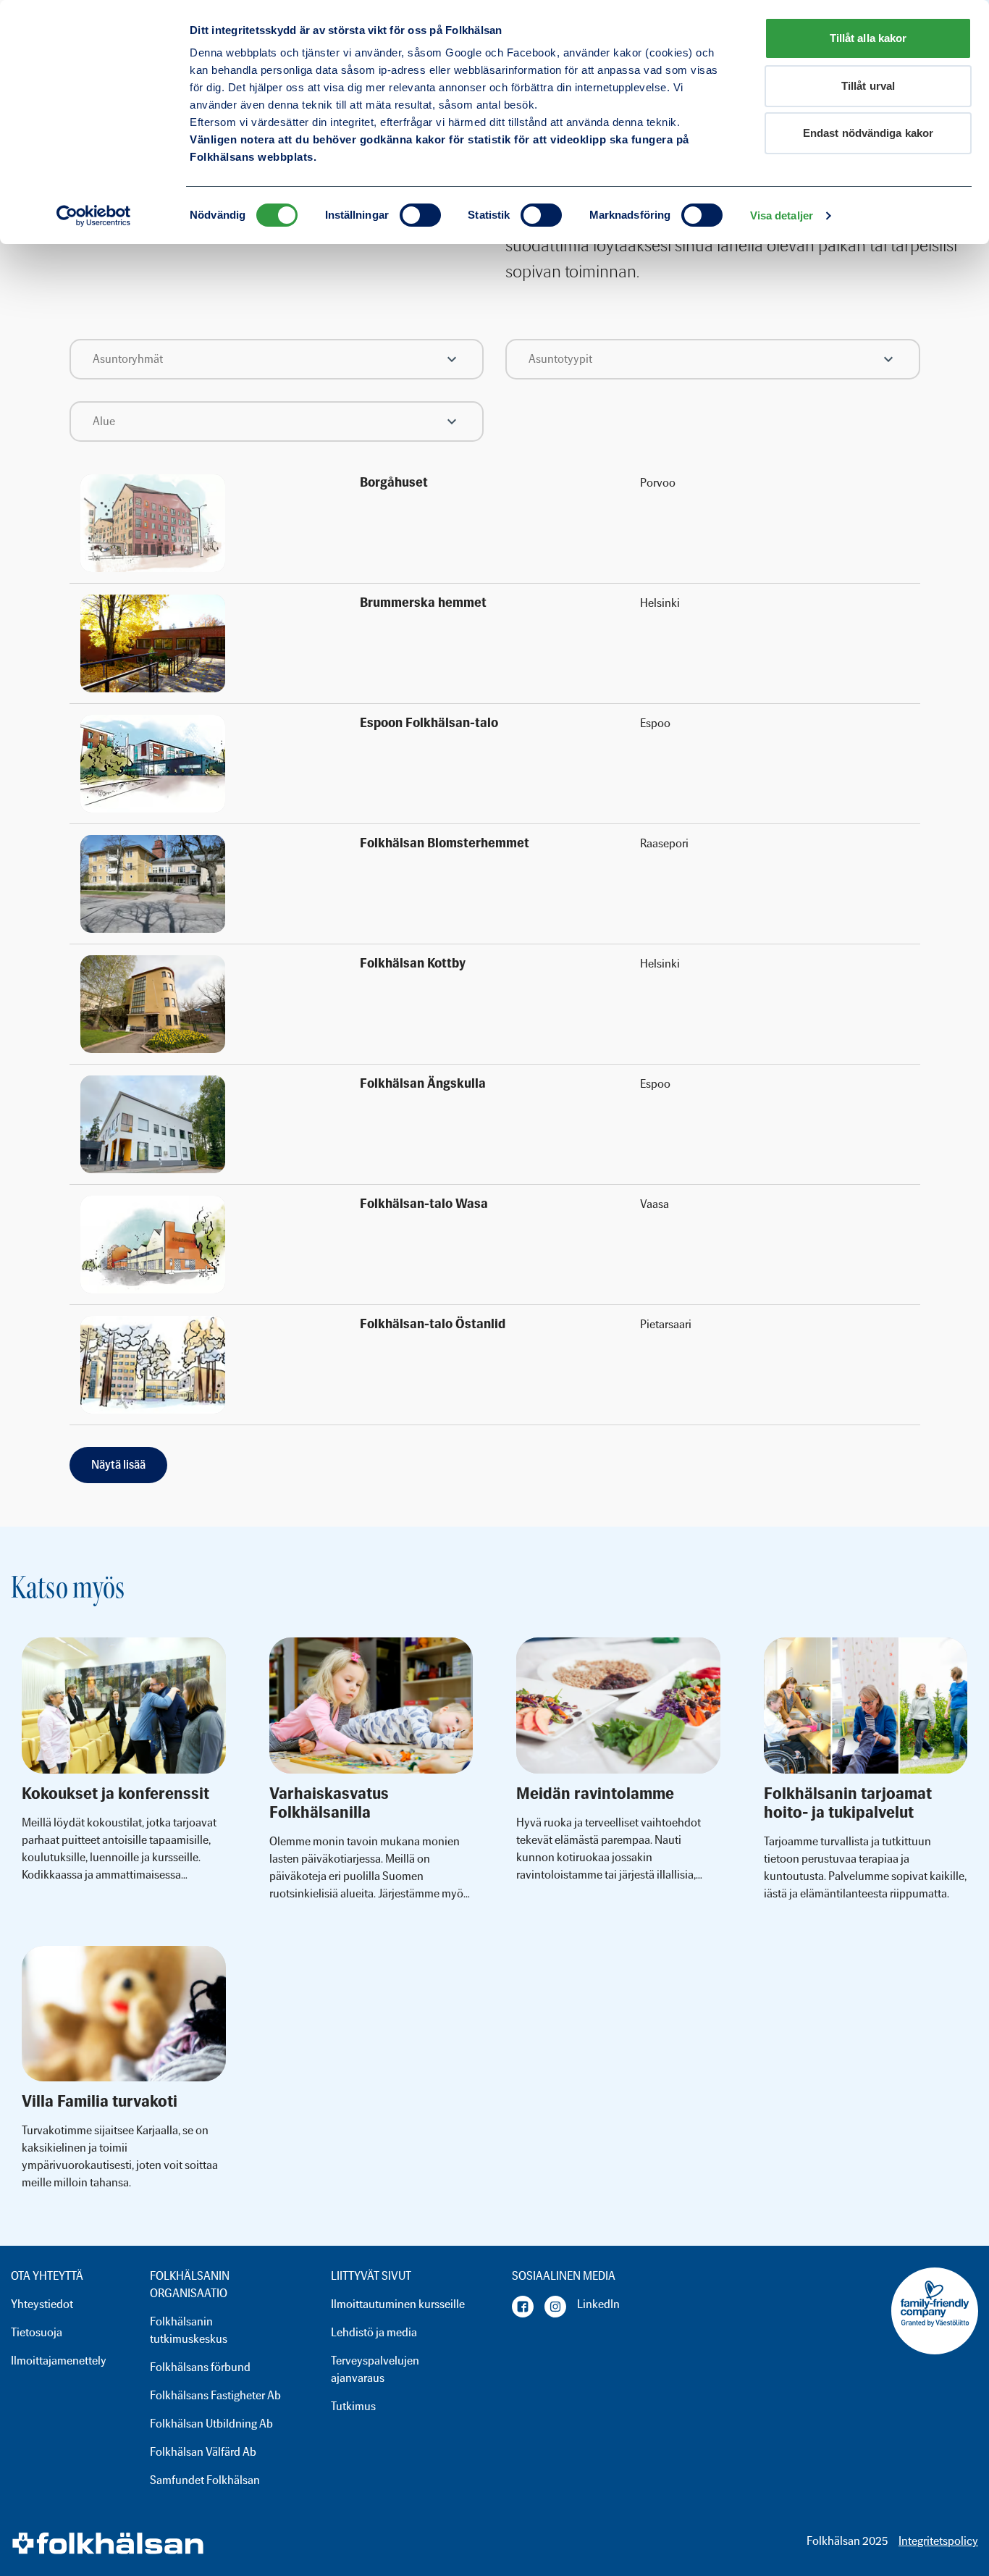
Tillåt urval (868, 86)
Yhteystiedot (42, 2304)
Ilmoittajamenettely (59, 2361)
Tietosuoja (37, 2332)
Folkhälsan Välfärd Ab (203, 2452)
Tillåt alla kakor (868, 38)
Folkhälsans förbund (200, 2367)
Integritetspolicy (938, 2541)
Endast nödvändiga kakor (868, 133)
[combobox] (277, 359)
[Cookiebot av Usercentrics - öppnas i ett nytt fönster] (94, 216)
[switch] (420, 215)
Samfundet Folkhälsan (205, 2480)
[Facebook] (523, 2307)
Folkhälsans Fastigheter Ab (215, 2395)
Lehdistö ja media (374, 2332)
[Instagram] (555, 2307)
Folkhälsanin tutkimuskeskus (189, 2330)
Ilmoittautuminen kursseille (398, 2304)
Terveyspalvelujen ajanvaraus (375, 2369)
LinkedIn (598, 2304)
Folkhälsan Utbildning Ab (211, 2424)
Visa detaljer (782, 215)
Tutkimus (353, 2406)
